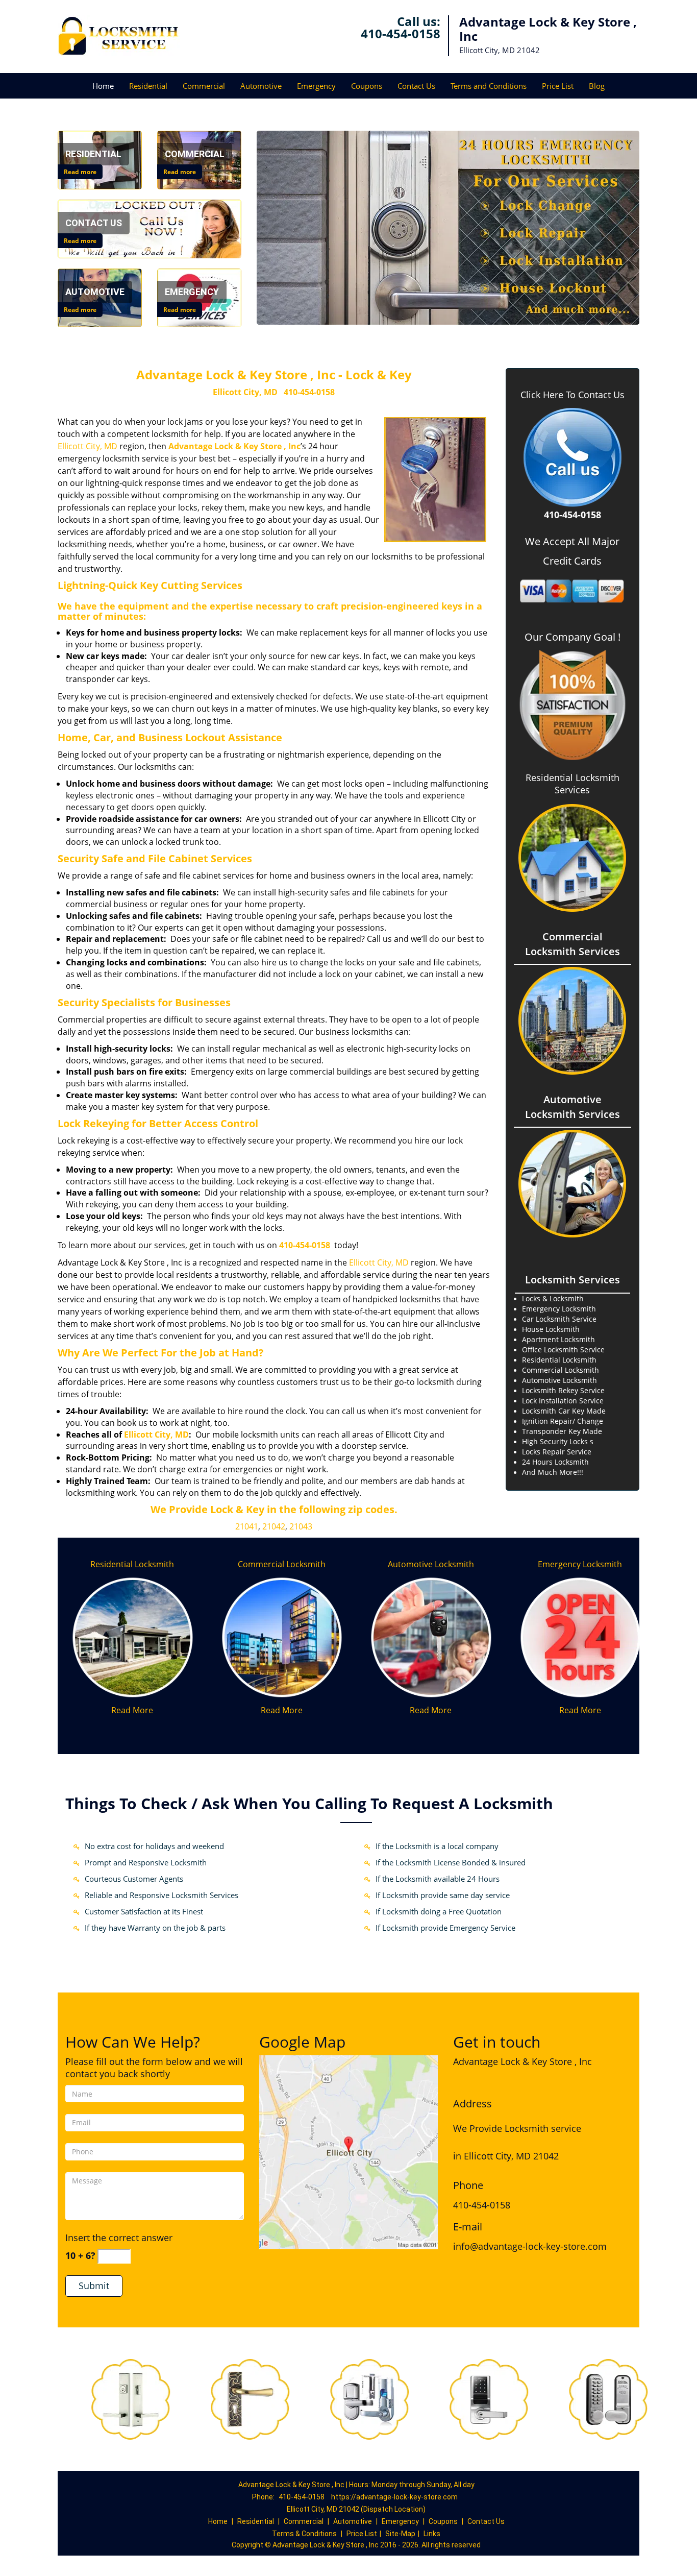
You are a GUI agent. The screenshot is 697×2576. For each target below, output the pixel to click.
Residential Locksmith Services (572, 784)
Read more (80, 172)
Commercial (204, 86)
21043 (301, 1526)
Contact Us (416, 86)
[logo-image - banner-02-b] (448, 228)
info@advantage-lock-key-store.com (530, 2246)
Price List (558, 86)
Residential (148, 86)
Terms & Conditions (304, 2534)
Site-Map (400, 2534)
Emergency (316, 86)
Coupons (367, 86)
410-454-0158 (401, 33)
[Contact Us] (150, 228)
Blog (597, 86)
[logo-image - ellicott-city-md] (348, 2151)
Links (432, 2534)
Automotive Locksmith (431, 1564)
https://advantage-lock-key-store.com (394, 2497)
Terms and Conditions (489, 86)
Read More (132, 1710)
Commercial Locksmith (282, 1564)
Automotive (261, 86)
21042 (274, 1526)
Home (103, 86)
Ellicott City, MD (245, 392)
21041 (247, 1526)
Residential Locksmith (132, 1564)
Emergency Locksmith (580, 1564)
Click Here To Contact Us (572, 395)
